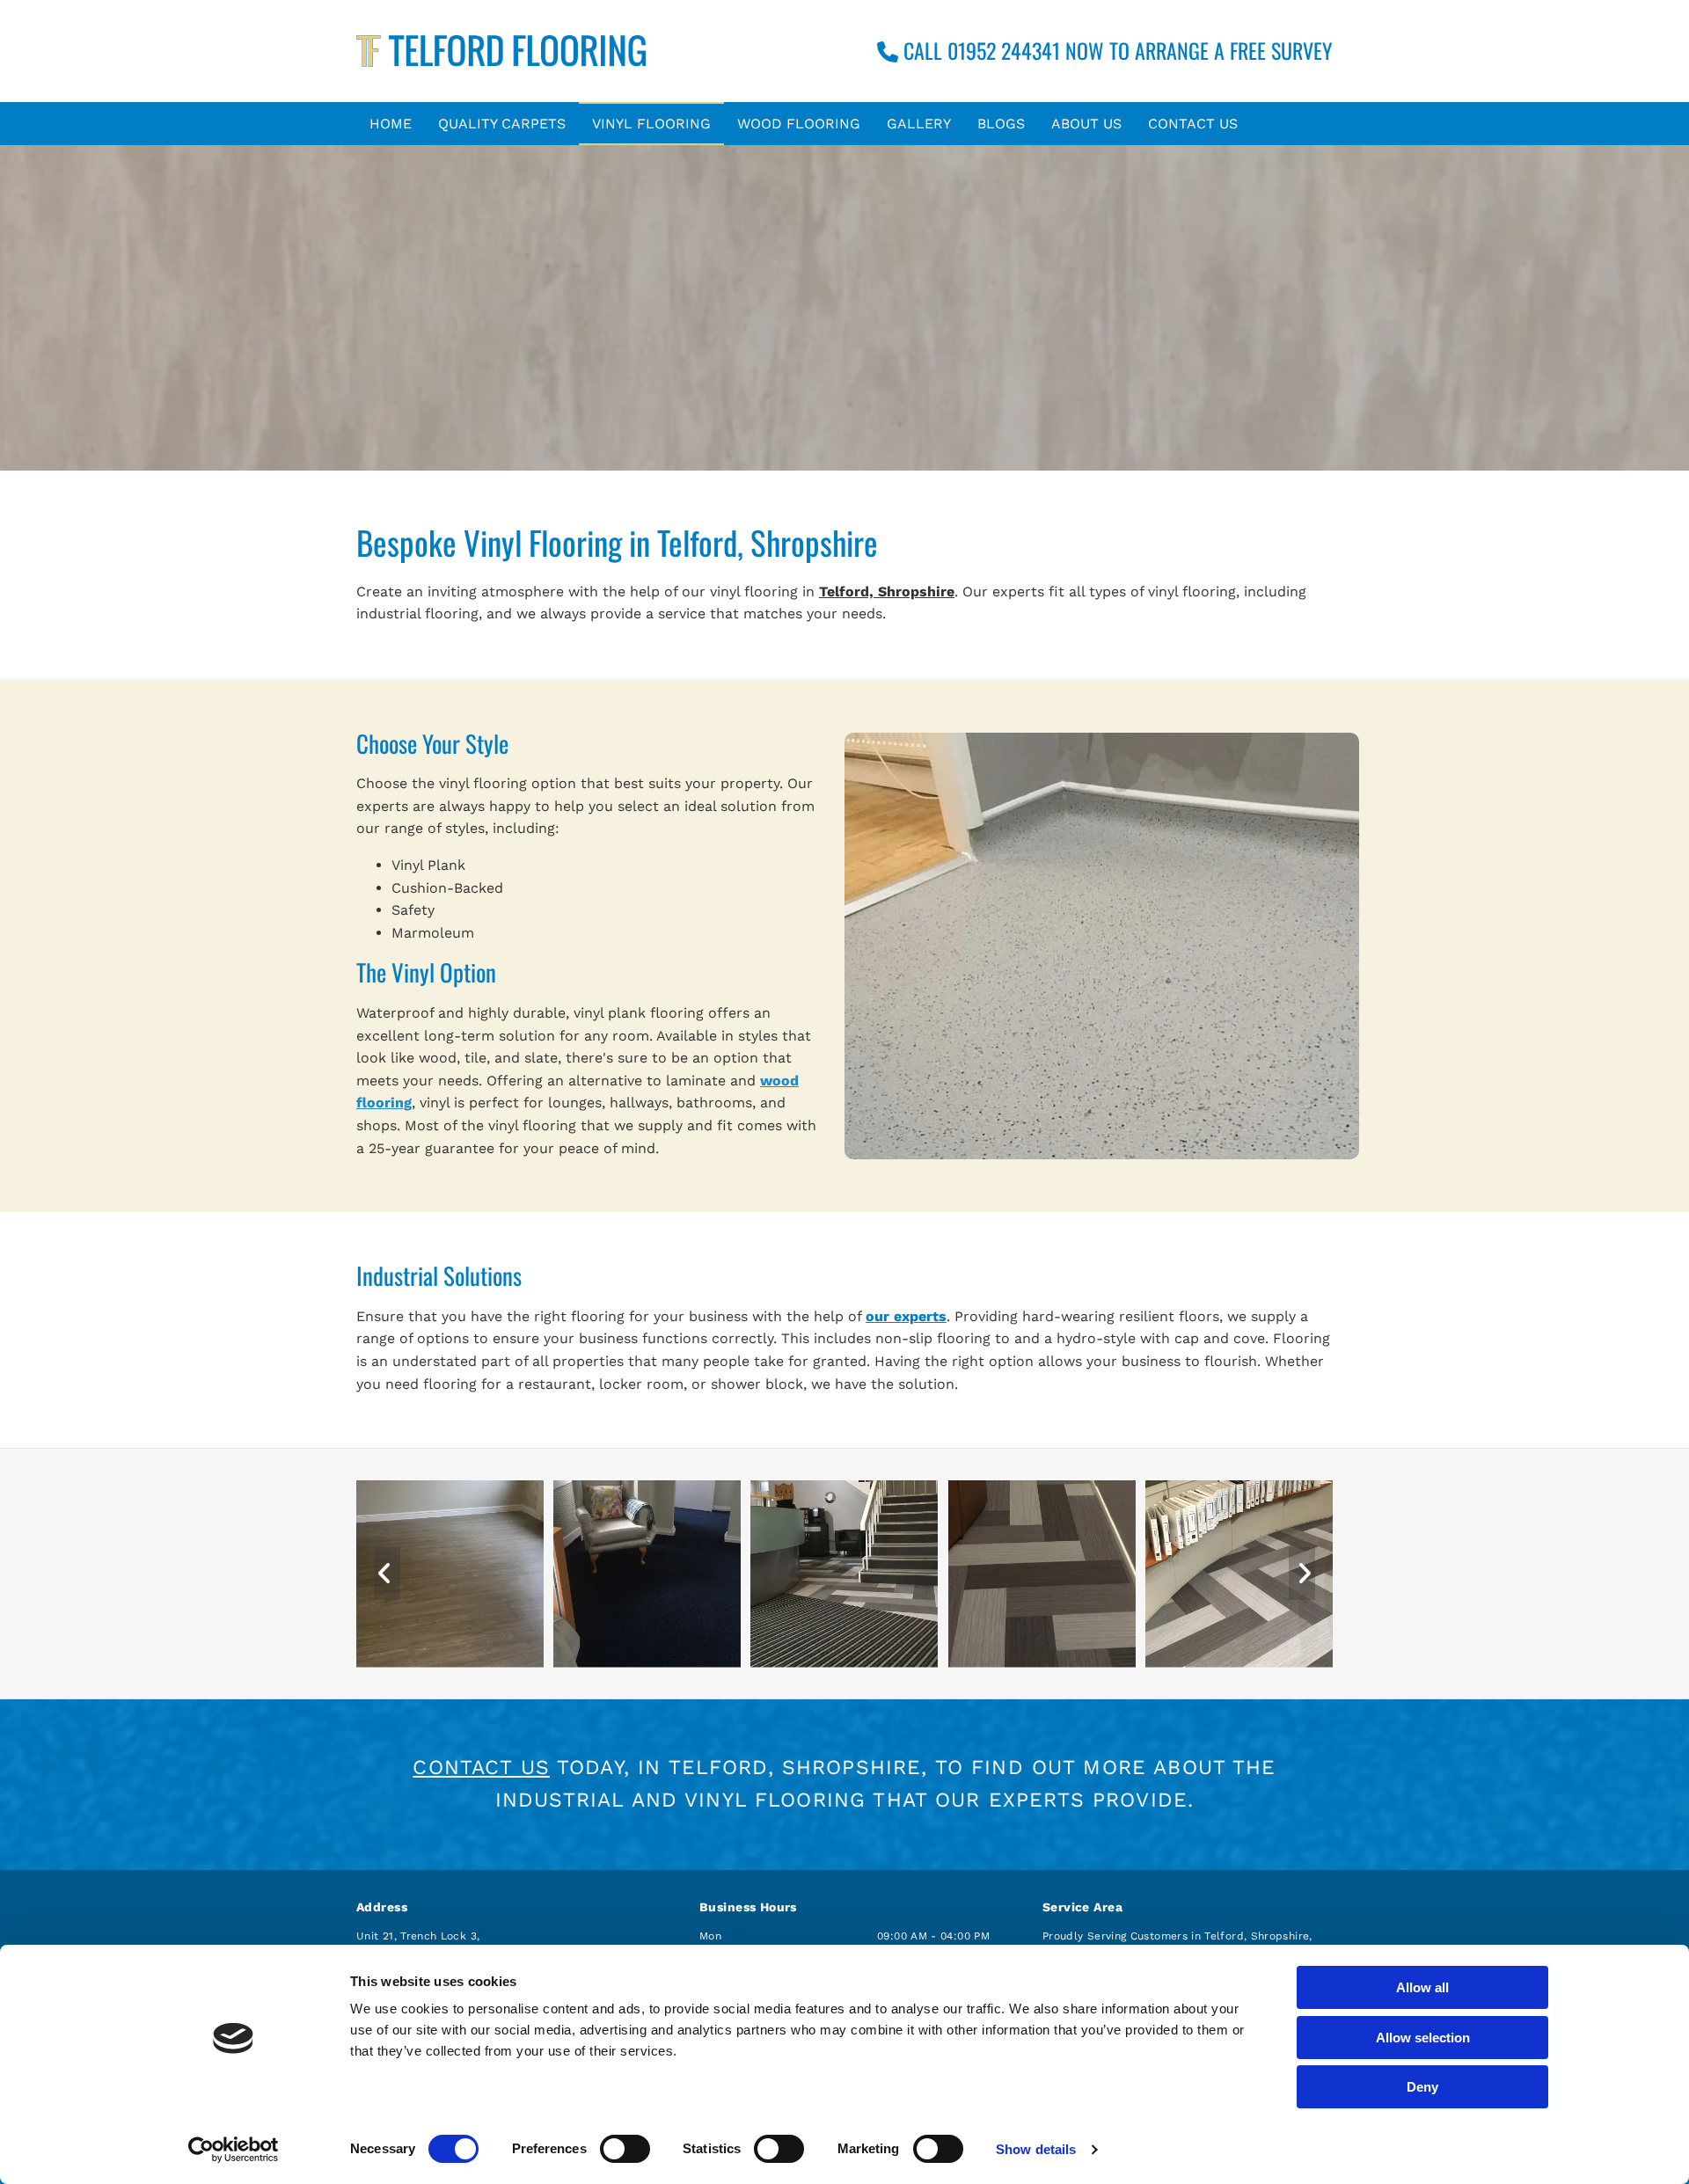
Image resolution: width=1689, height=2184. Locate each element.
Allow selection (1423, 2038)
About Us (1086, 124)
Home (391, 124)
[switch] (625, 2149)
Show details (1036, 2149)
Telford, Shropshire (887, 592)
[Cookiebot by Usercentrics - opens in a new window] (234, 2150)
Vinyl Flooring (651, 124)
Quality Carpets (502, 124)
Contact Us (1193, 124)
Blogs (1001, 124)
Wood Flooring (799, 124)
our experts (906, 1316)
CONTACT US (481, 1768)
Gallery (919, 124)
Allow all (1422, 1987)
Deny (1422, 2087)
